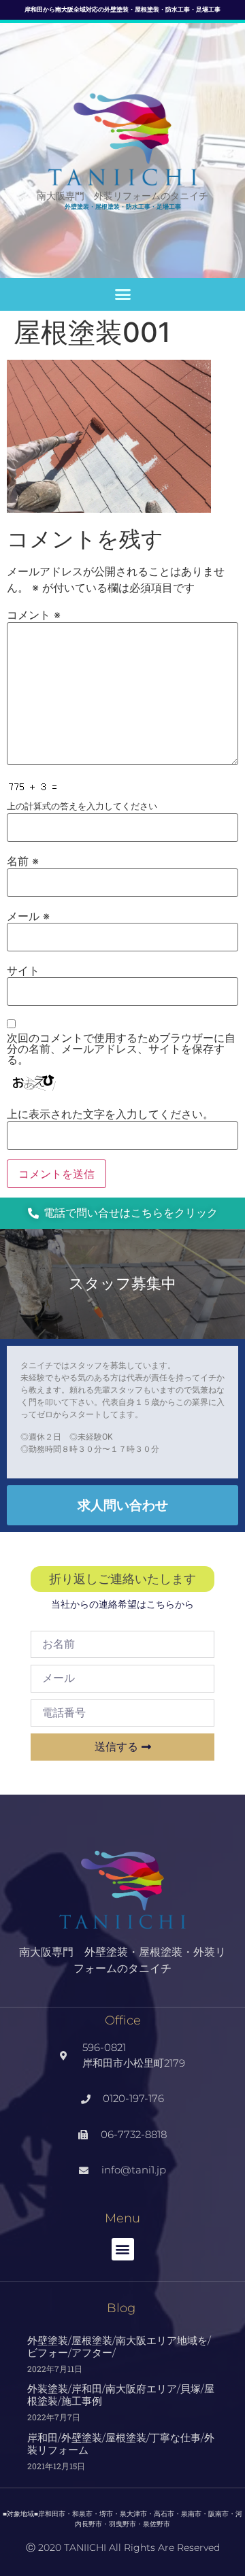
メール (28, 916)
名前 (23, 861)
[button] (122, 294)
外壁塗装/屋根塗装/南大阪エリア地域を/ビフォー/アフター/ (119, 2346)
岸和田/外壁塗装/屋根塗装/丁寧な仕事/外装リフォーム (121, 2444)
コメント (34, 615)
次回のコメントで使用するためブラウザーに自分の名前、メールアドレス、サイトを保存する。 (121, 1049)
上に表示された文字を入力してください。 (110, 1114)
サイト (23, 970)
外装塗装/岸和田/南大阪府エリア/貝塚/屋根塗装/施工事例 (121, 2395)
